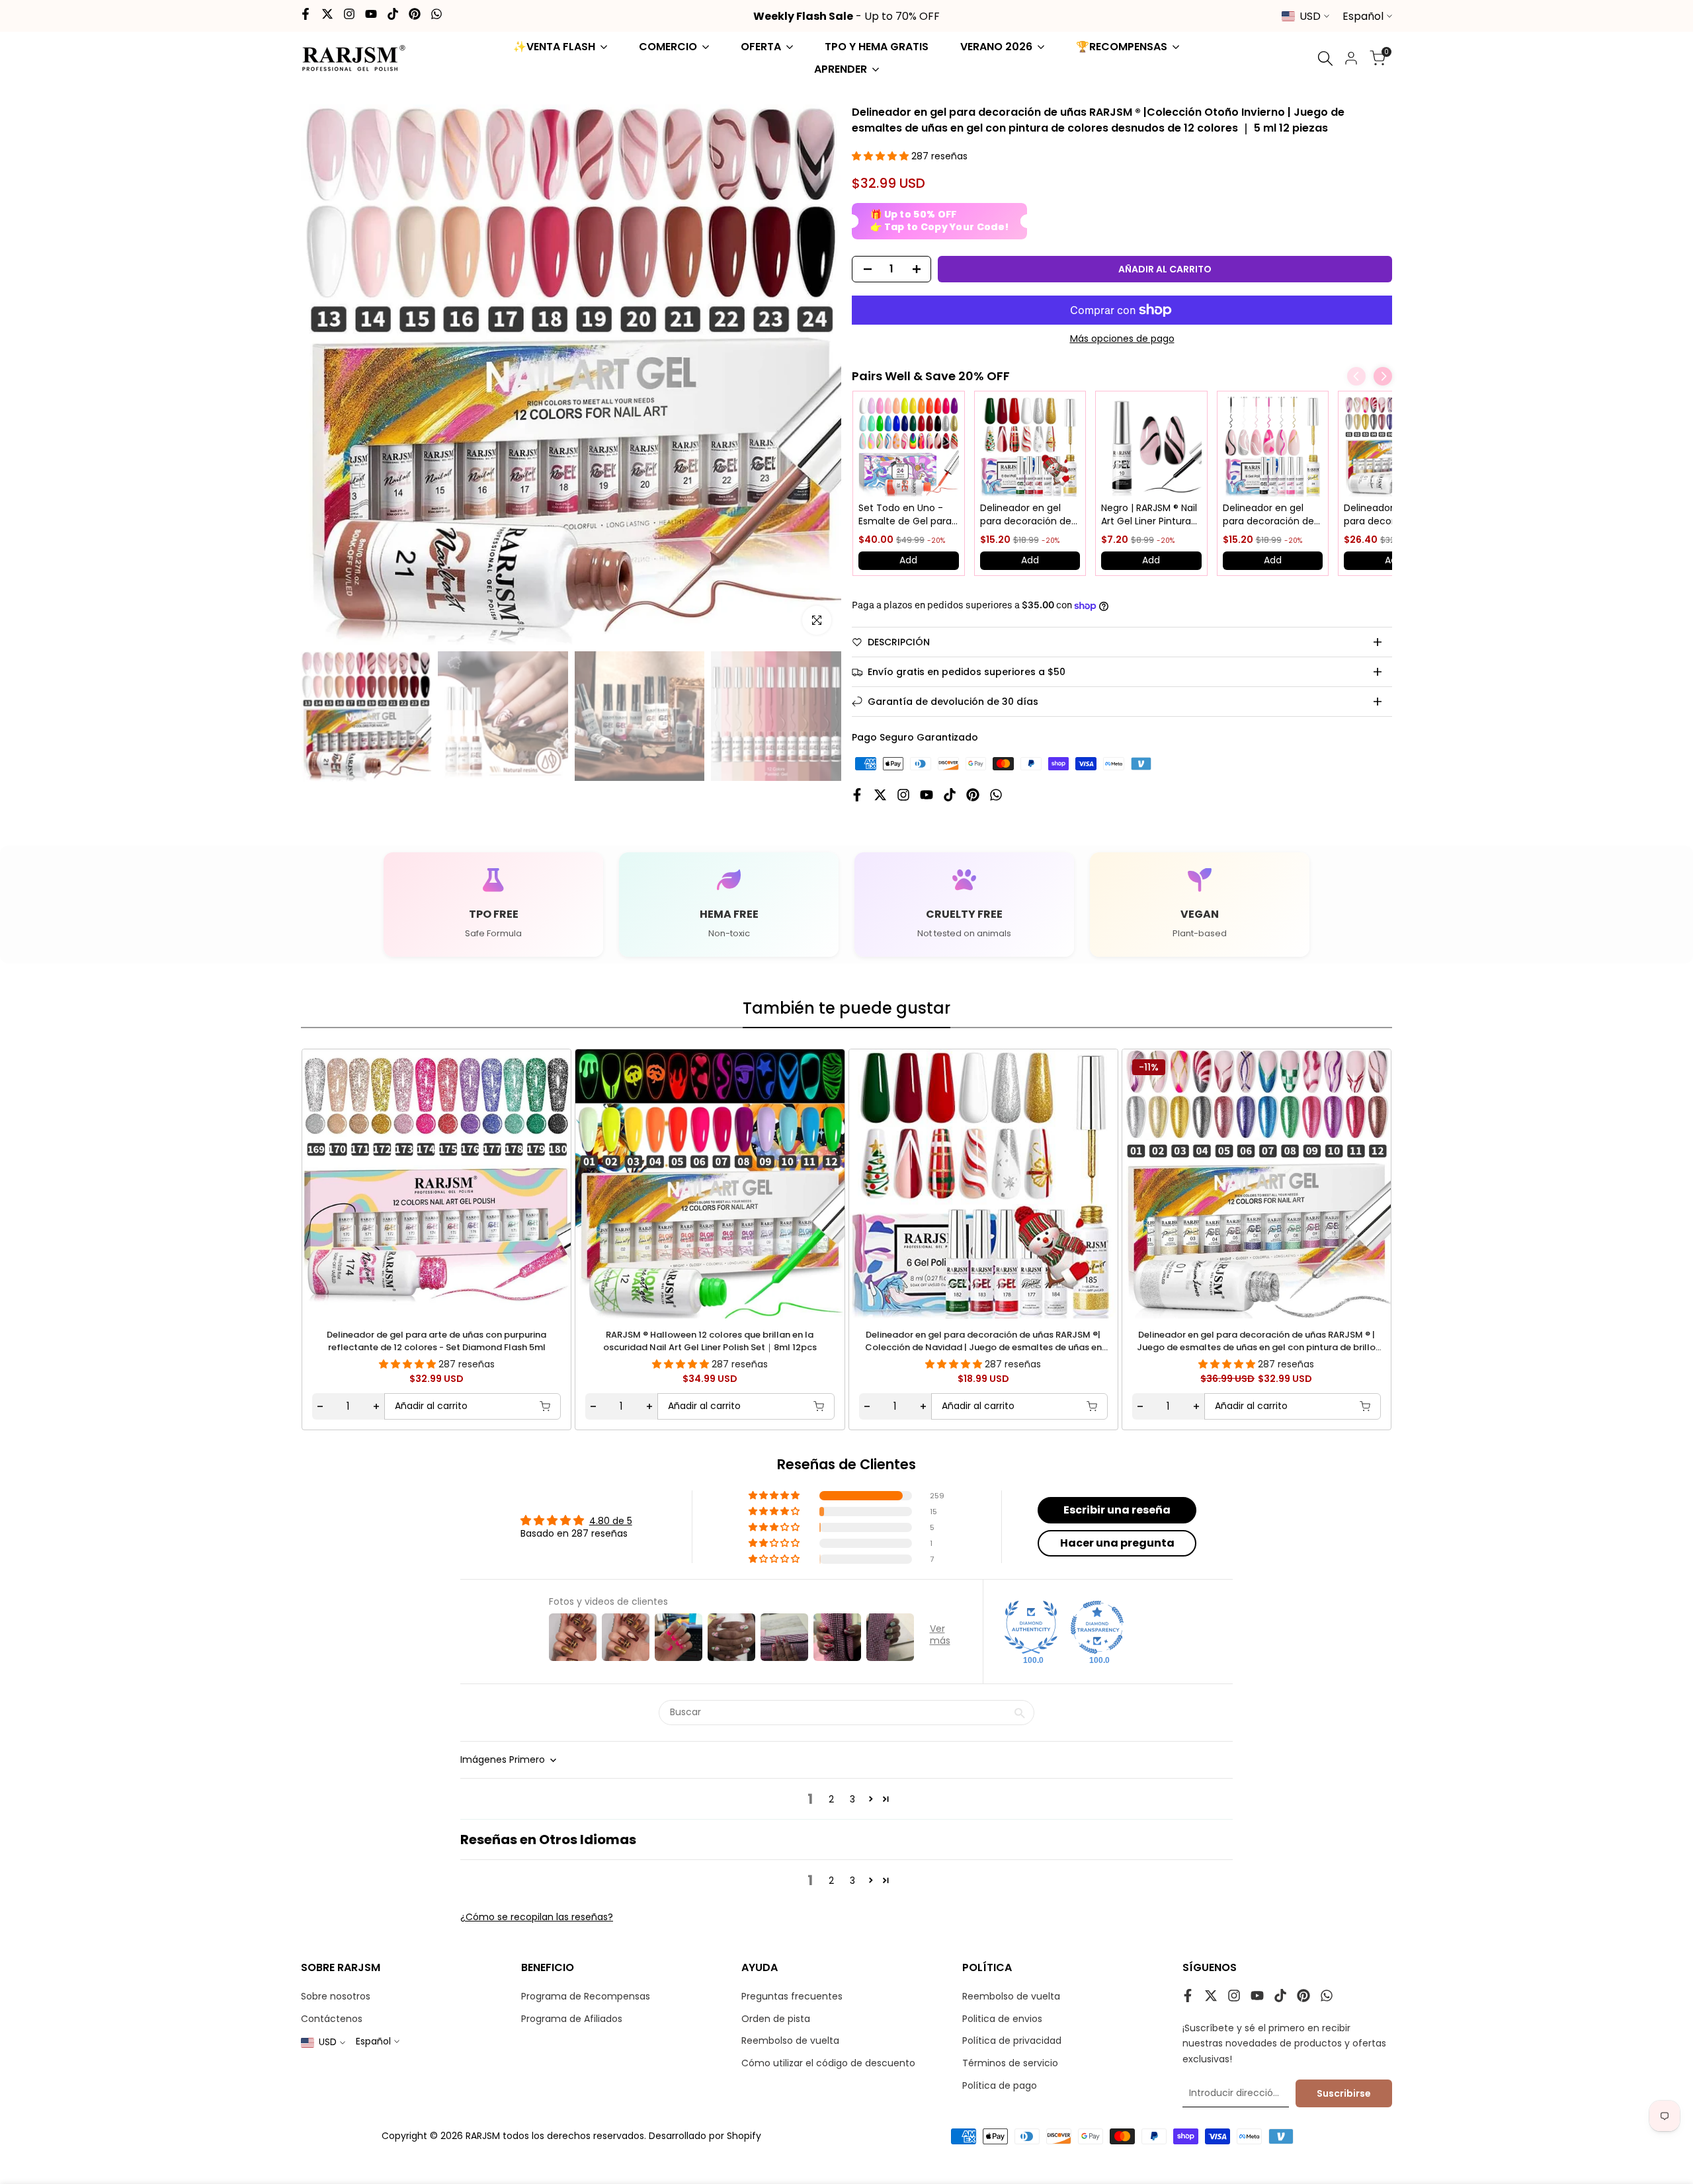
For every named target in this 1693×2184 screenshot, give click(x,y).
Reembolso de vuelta (790, 2041)
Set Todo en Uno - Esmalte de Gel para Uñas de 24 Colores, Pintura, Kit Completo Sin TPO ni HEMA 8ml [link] (907, 515)
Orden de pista (776, 2019)
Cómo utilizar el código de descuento (828, 2063)
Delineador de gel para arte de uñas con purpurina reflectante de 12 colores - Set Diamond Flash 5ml (436, 1341)
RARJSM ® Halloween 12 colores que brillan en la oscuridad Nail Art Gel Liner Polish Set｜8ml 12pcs (710, 1341)
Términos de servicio (1010, 2063)
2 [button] (831, 1799)
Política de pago (1000, 2085)
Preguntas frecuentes (792, 1996)
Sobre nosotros (336, 1996)
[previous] (341, 1182)
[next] (1352, 1182)
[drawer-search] (1325, 59)
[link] (909, 447)
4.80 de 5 (611, 1521)
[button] (882, 156)
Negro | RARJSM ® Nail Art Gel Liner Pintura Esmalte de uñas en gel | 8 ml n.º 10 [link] (1149, 515)
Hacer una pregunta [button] (1117, 1543)
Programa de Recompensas (586, 1996)
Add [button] (908, 560)
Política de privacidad (1012, 2041)
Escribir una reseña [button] (1117, 1510)
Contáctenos (332, 2019)
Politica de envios (1002, 2019)
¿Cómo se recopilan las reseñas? (537, 1917)
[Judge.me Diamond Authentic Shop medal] (1031, 1627)
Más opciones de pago (1122, 339)
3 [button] (852, 1799)
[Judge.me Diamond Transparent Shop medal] (1097, 1627)
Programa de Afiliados (572, 2019)
